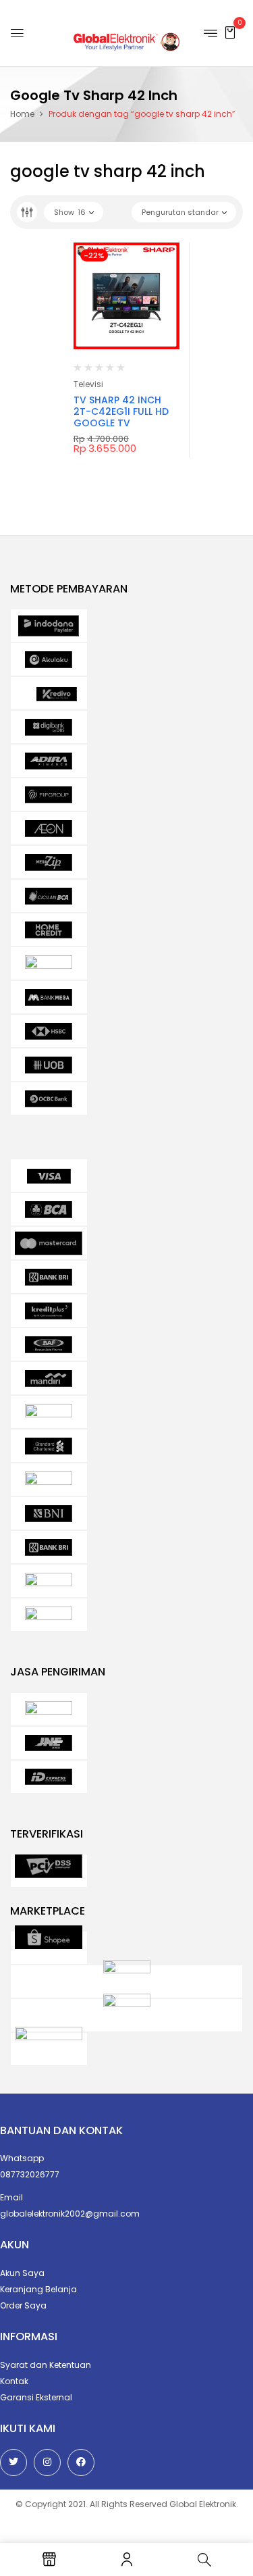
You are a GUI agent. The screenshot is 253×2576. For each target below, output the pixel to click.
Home (22, 114)
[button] (230, 32)
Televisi (88, 384)
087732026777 (30, 2174)
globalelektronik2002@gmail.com (70, 2214)
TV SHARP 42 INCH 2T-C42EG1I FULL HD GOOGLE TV (121, 411)
